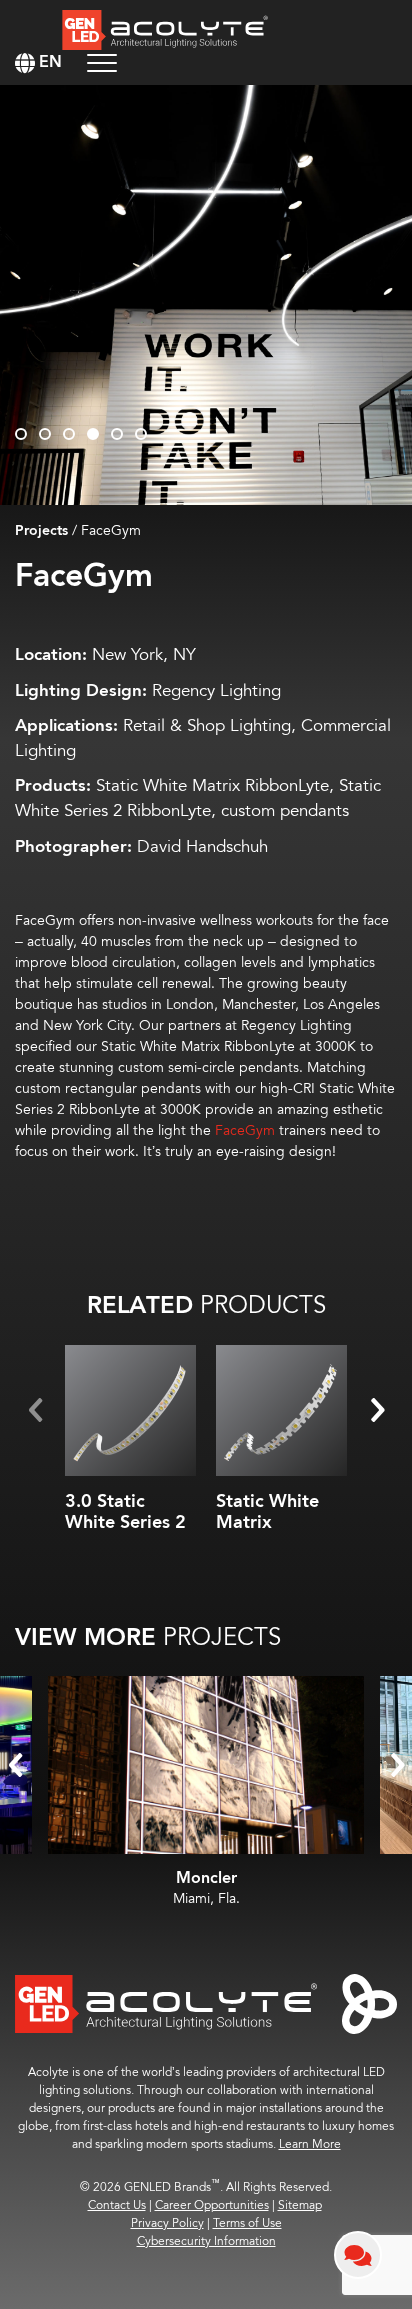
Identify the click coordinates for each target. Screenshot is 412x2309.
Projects (41, 531)
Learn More (310, 2144)
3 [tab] (69, 434)
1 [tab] (21, 434)
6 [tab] (141, 434)
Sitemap (300, 2205)
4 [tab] (93, 434)
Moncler (206, 1878)
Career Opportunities (212, 2205)
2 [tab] (45, 434)
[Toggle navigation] (102, 62)
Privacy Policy (167, 2223)
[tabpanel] (206, 295)
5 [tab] (117, 434)
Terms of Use (247, 2223)
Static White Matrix (267, 1512)
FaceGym (245, 1130)
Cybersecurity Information (206, 2241)
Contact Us (117, 2205)
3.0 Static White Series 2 (125, 1512)
